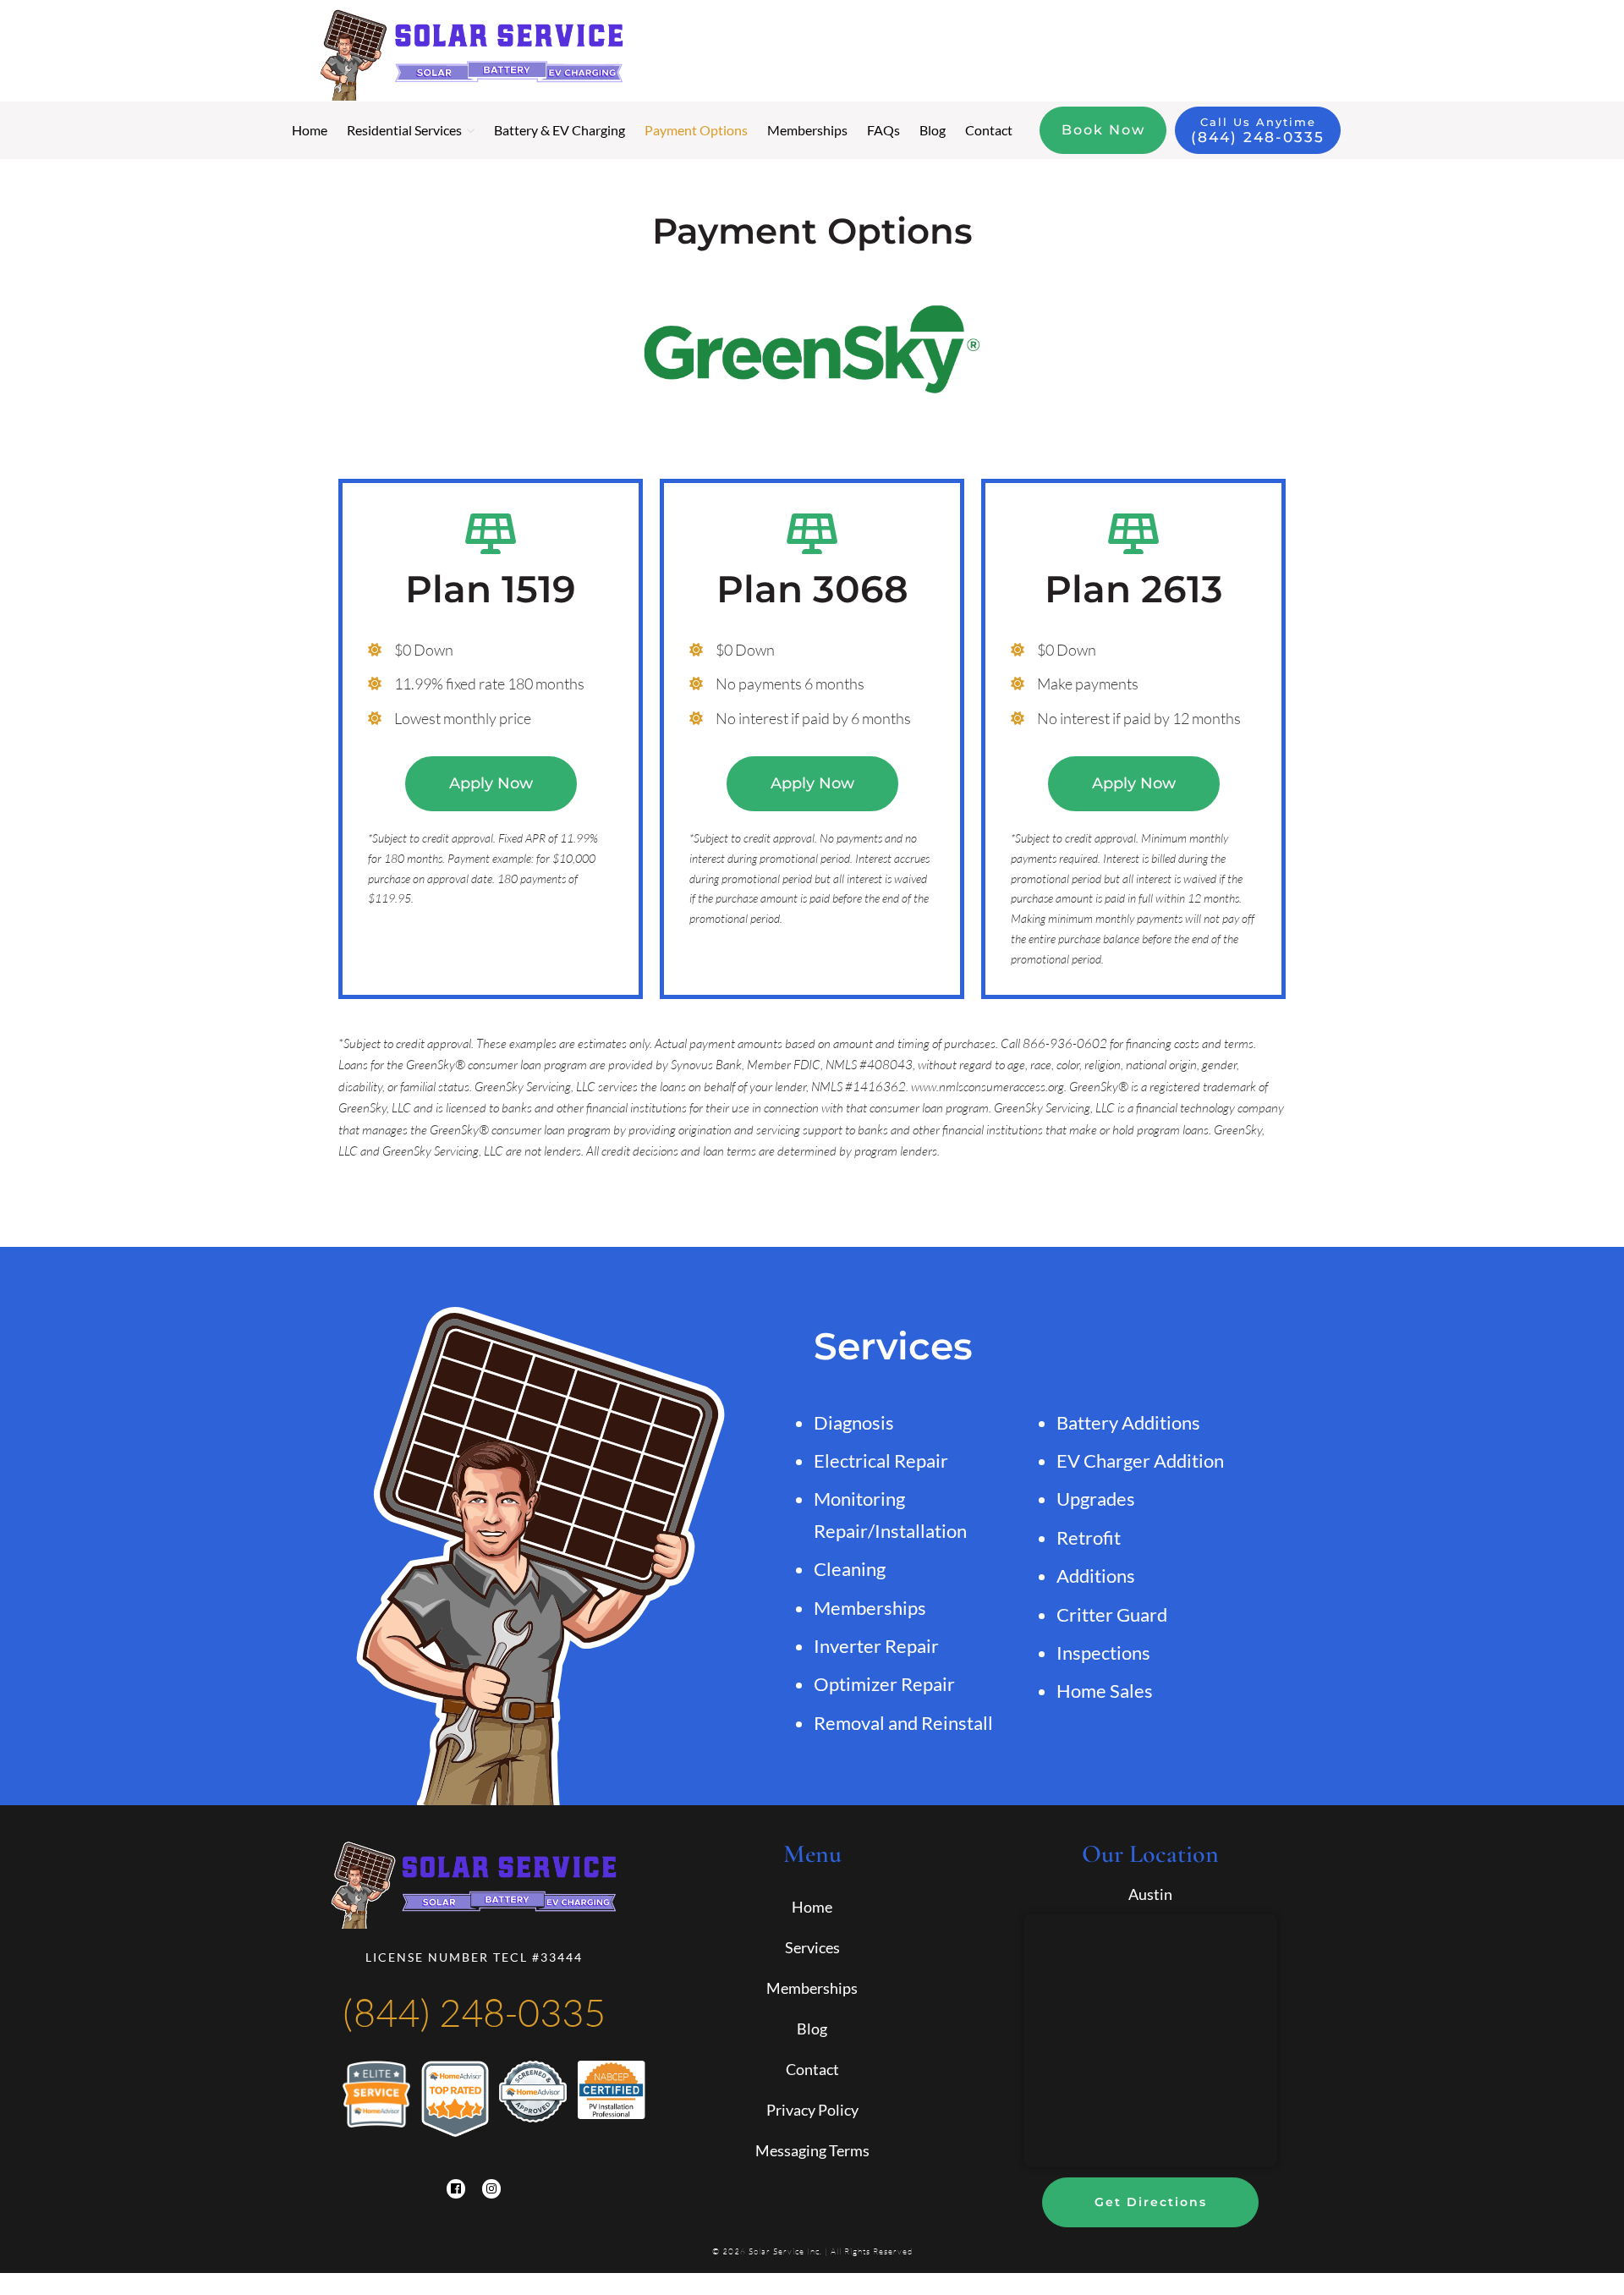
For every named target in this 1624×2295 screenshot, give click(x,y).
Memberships (812, 1988)
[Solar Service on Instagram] (491, 2188)
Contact (812, 2069)
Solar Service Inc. (785, 2251)
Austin (1150, 1894)
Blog (812, 2029)
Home (812, 1907)
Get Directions (1151, 2202)
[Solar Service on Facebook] (456, 2188)
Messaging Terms (812, 2150)
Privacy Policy (812, 2110)
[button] (491, 784)
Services (812, 1947)
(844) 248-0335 (474, 2012)
